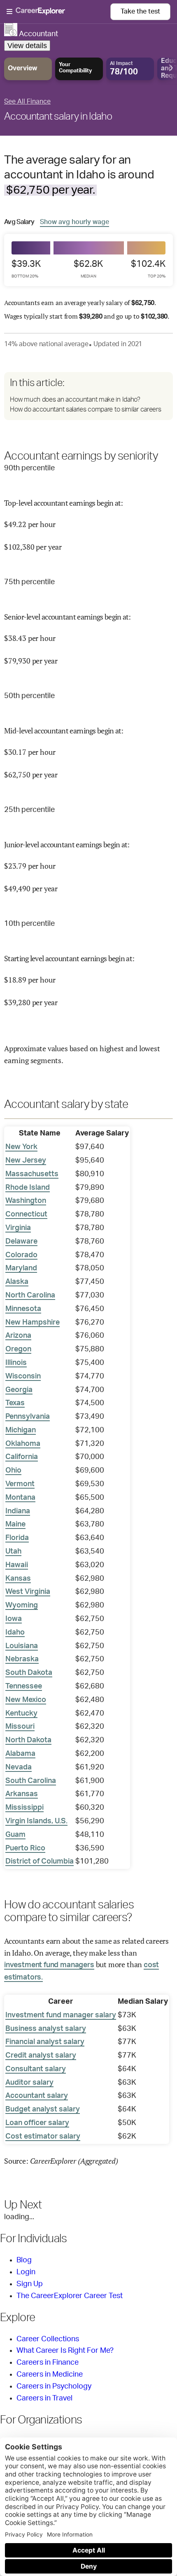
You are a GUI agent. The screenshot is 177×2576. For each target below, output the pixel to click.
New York (21, 1147)
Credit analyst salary (41, 2056)
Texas (15, 1403)
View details (27, 46)
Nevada (19, 1767)
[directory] (88, 396)
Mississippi (24, 1808)
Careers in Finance (48, 2363)
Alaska (17, 1282)
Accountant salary (37, 2096)
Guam (15, 1835)
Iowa (14, 1619)
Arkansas (22, 1794)
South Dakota (29, 1673)
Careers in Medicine (50, 2375)
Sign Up (30, 2284)
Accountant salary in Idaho (58, 117)
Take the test (140, 12)
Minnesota (23, 1309)
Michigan (21, 1430)
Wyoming (22, 1605)
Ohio (13, 1471)
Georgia (19, 1390)
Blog (24, 2260)
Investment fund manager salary (61, 2015)
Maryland (21, 1268)
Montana (20, 1498)
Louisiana (22, 1646)
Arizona (18, 1336)
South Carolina (31, 1781)
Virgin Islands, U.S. (36, 1821)
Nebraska (22, 1659)
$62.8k (88, 269)
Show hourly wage (75, 222)
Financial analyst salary (45, 2042)
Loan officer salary (37, 2123)
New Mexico (26, 1700)
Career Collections (48, 2339)
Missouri (20, 1727)
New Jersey (26, 1161)
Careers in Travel (44, 2398)
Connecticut (26, 1214)
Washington (26, 1201)
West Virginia (28, 1592)
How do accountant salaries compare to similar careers (85, 409)
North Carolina (30, 1295)
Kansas (18, 1579)
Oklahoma (23, 1444)
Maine (15, 1524)
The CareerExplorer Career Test (70, 2296)
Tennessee (24, 1686)
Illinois (16, 1363)
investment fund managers (49, 1965)
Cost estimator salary (43, 2137)
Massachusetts (32, 1174)
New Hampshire (33, 1323)
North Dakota (28, 1740)
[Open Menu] (58, 12)
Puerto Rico (25, 1848)
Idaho (15, 1633)
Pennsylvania (28, 1417)
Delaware (21, 1242)
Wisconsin (23, 1376)
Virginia (18, 1228)
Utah (13, 1552)
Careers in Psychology (54, 2386)
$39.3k (26, 269)
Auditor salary (29, 2083)
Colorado (21, 1255)
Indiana (18, 1511)
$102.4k (148, 269)
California (22, 1457)
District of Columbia (40, 1861)
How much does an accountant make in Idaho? (75, 400)
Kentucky (21, 1713)
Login (26, 2272)
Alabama (20, 1754)
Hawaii (17, 1565)
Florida (17, 1538)
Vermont (20, 1484)
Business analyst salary (46, 2029)
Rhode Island (28, 1188)
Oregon (18, 1349)
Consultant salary (36, 2069)
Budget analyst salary (43, 2109)
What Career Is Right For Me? (65, 2351)
